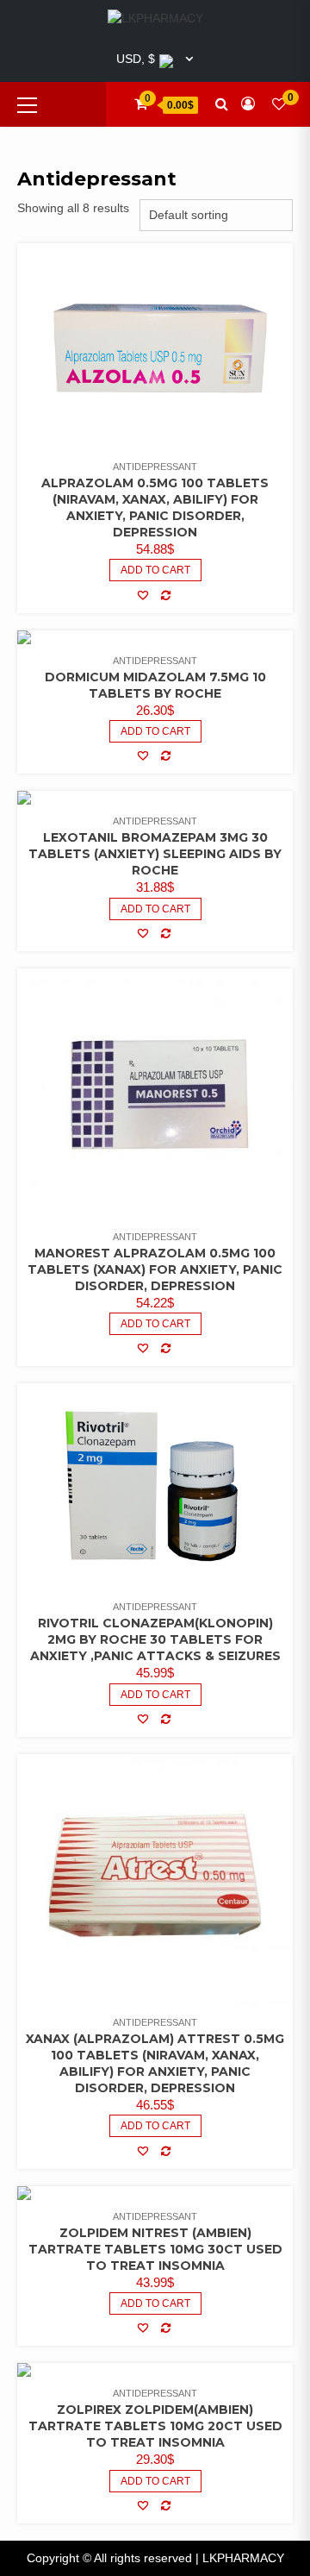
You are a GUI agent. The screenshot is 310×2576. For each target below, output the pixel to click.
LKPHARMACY (243, 2558)
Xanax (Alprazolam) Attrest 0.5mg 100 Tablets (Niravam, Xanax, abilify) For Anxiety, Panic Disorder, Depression (155, 2063)
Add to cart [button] (155, 909)
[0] (279, 104)
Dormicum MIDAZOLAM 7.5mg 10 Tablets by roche (155, 685)
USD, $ (136, 59)
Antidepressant (155, 467)
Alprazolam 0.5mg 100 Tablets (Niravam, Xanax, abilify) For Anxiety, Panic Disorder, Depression (155, 508)
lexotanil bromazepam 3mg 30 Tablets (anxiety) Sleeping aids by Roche (155, 854)
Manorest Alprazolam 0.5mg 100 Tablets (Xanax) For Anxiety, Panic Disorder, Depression (155, 1269)
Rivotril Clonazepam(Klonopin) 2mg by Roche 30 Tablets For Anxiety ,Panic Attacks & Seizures (155, 1639)
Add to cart (155, 570)
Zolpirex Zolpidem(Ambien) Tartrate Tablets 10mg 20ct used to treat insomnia (155, 2426)
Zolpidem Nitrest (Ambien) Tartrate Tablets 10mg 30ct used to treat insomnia (155, 2249)
